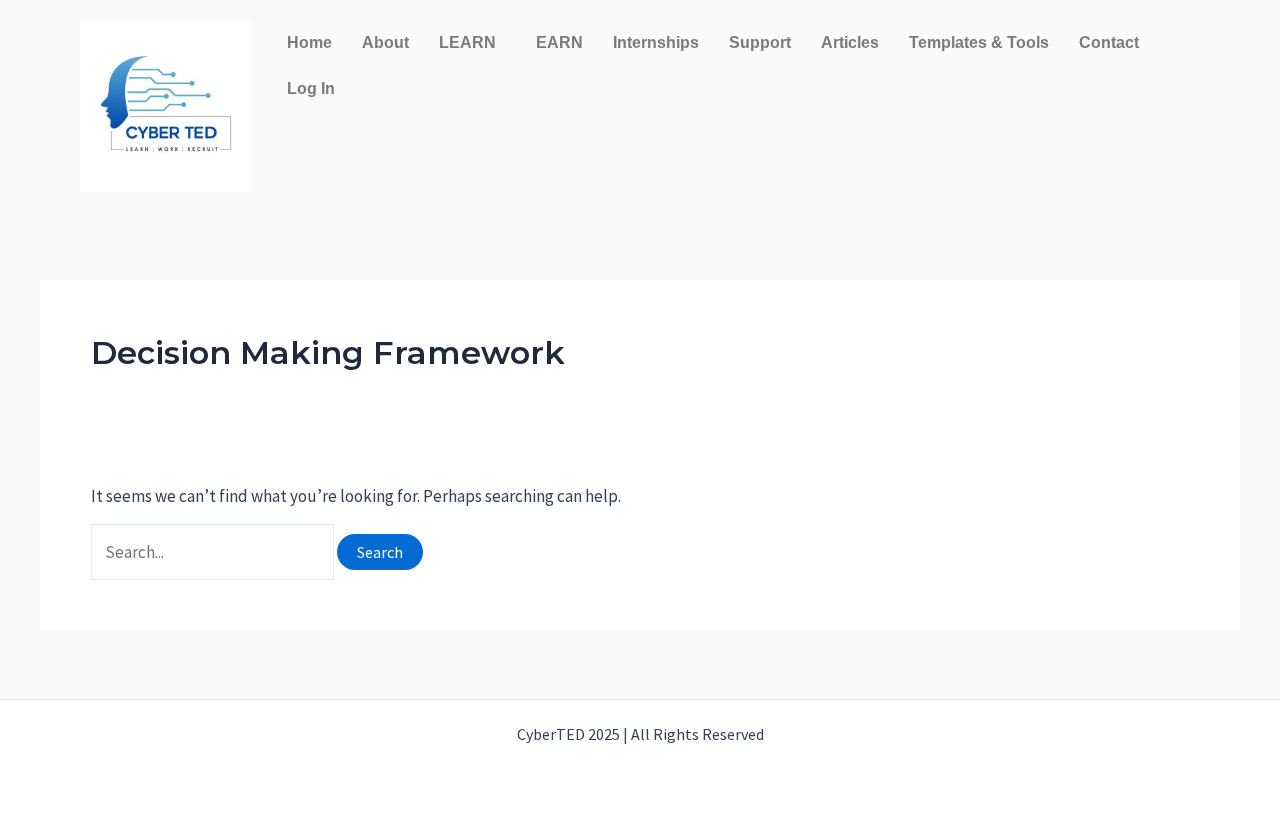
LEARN (467, 42)
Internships (656, 42)
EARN (559, 42)
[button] (472, 43)
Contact (1109, 42)
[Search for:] (214, 552)
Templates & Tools (979, 42)
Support (760, 42)
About (385, 42)
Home (309, 42)
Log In (311, 88)
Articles (850, 42)
